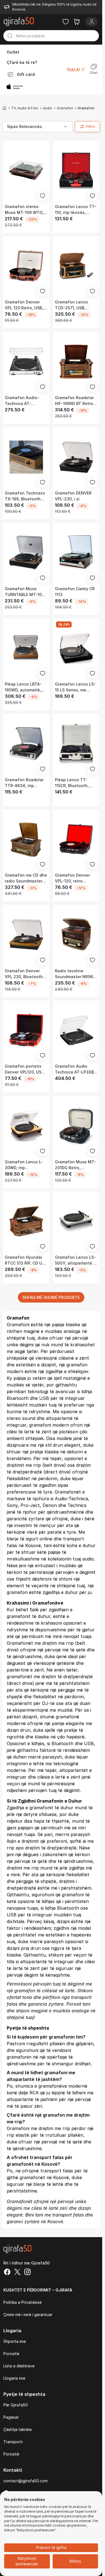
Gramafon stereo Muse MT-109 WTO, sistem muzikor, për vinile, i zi (24, 210)
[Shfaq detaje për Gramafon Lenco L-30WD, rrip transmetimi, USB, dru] (26, 1126)
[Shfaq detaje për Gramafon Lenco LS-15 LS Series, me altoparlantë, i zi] (76, 648)
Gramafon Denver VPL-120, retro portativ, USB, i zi (72, 878)
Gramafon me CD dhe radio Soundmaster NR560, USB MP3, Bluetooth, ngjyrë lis (26, 878)
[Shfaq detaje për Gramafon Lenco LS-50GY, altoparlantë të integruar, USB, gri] (76, 1221)
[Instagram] (27, 2273)
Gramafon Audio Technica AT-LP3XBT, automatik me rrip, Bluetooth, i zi (76, 1069)
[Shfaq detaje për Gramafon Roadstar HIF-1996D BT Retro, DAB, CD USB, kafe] (76, 362)
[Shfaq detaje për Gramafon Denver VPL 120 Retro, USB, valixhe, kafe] (26, 266)
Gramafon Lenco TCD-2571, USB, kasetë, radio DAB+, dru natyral (74, 305)
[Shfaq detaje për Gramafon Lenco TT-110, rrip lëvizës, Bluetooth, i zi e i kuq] (76, 171)
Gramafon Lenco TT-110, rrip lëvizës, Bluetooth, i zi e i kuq (76, 210)
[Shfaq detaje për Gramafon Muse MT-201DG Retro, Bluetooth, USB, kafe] (76, 1126)
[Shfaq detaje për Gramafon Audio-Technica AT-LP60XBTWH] (26, 362)
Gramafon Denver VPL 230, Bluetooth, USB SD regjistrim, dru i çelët (26, 974)
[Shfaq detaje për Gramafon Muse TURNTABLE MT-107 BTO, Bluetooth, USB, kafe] (26, 553)
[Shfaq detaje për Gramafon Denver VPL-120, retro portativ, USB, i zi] (76, 839)
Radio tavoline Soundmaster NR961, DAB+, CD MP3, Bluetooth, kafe (75, 974)
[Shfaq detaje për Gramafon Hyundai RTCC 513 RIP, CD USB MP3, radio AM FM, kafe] (26, 1221)
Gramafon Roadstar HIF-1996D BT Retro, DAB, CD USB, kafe (74, 401)
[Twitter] (17, 2273)
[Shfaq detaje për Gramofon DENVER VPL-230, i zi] (76, 457)
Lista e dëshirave (19, 2366)
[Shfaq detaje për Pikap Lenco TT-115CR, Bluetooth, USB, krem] (76, 744)
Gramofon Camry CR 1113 (75, 592)
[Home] (4, 108)
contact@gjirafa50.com (25, 2481)
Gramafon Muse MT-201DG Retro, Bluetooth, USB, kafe (75, 1165)
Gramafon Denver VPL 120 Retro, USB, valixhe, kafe (24, 305)
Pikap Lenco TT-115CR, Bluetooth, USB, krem (72, 783)
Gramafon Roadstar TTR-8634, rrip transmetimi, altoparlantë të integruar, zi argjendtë (24, 783)
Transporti (13, 2442)
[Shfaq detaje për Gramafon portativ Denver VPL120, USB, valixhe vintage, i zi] (26, 1030)
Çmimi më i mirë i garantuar (28, 2315)
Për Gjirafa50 (16, 2405)
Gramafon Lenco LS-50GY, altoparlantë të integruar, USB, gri (76, 1260)
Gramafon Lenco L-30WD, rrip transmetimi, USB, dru (26, 1165)
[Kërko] (10, 36)
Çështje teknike (17, 2429)
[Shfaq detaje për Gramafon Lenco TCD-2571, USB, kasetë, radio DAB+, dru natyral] (76, 266)
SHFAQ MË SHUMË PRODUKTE (51, 1297)
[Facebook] (7, 2273)
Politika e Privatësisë (22, 2302)
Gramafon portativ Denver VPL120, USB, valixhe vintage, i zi (25, 1069)
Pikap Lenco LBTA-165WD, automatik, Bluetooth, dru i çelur (25, 687)
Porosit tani (78, 2004)
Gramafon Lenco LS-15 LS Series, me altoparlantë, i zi (75, 687)
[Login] (92, 22)
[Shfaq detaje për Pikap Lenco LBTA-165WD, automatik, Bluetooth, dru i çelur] (26, 648)
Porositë (11, 2354)
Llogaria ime (14, 2378)
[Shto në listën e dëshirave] (43, 196)
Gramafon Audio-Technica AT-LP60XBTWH (22, 401)
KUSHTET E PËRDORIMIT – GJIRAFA (38, 2290)
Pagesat (11, 2417)
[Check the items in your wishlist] (66, 22)
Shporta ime (15, 2341)
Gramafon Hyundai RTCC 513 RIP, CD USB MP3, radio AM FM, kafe (26, 1260)
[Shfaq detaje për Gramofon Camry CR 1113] (76, 553)
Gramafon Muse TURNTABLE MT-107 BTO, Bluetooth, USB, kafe (25, 592)
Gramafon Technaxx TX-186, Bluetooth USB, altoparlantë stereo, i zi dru (25, 496)
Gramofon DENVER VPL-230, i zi (73, 496)
